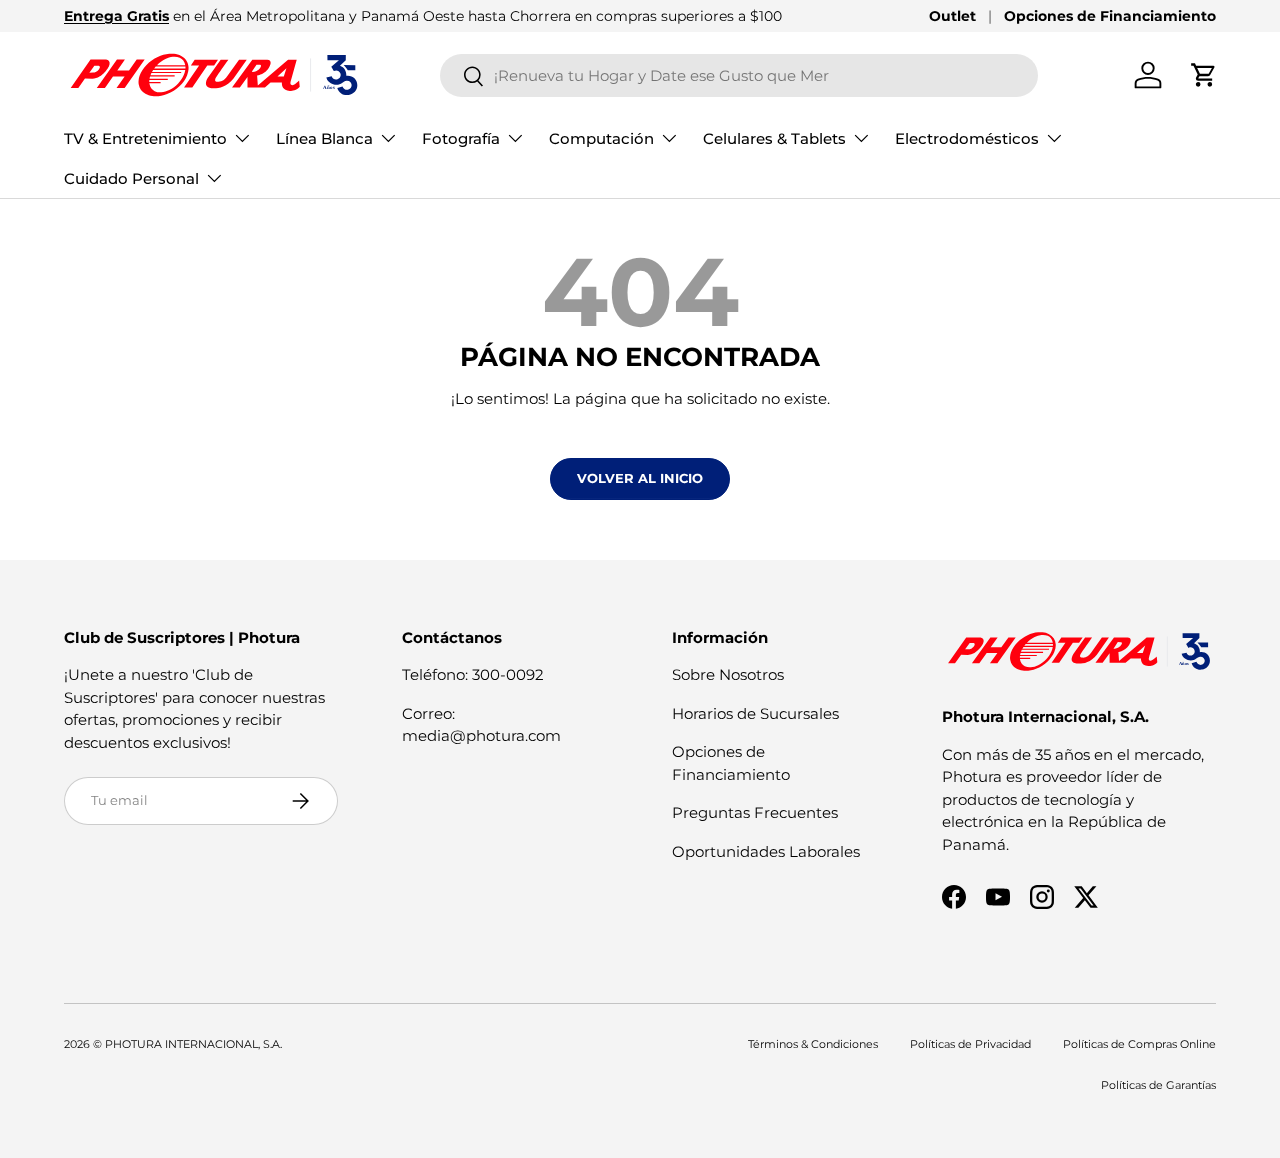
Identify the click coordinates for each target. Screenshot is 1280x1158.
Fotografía (461, 138)
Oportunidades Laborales (766, 851)
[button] (1204, 75)
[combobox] (739, 75)
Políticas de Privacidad (970, 1044)
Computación (601, 138)
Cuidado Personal (131, 178)
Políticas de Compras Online (1139, 1044)
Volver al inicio (640, 478)
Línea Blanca (324, 138)
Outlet (952, 16)
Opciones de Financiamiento (1110, 16)
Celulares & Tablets (774, 138)
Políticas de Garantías (1158, 1085)
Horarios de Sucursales (755, 713)
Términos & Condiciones (813, 1044)
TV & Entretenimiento (145, 138)
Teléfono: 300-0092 (473, 674)
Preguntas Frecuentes (755, 812)
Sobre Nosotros (728, 674)
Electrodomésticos (967, 138)
